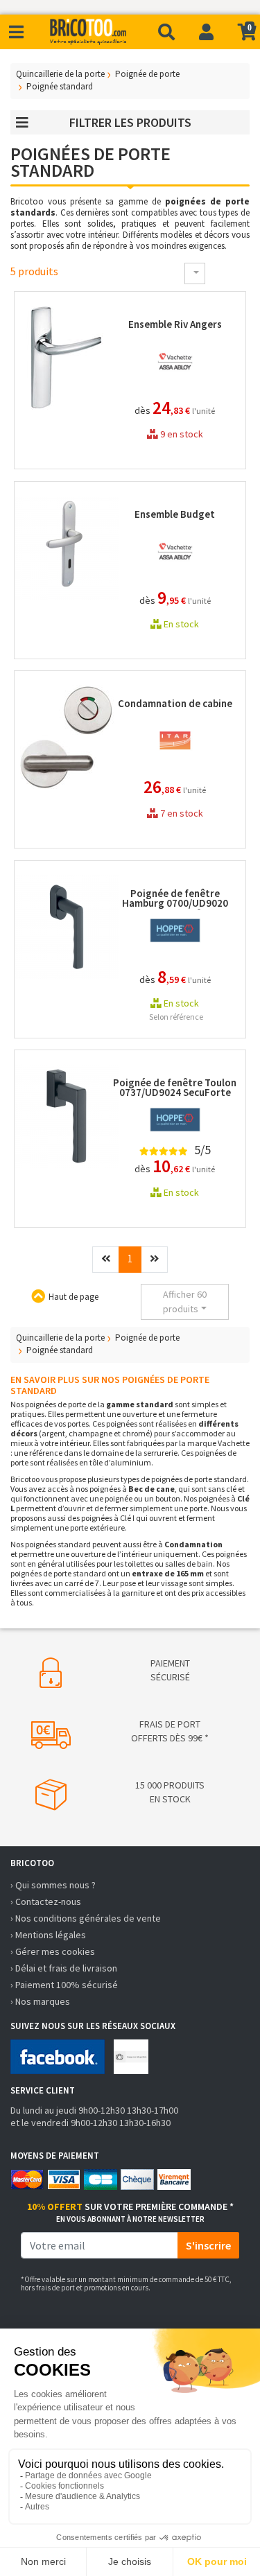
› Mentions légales (48, 1935)
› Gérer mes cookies (53, 1951)
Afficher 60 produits (185, 1302)
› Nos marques (40, 2001)
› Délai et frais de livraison (64, 1968)
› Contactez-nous (46, 1901)
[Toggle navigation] (16, 32)
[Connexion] (206, 32)
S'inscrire (208, 2245)
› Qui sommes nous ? (53, 1885)
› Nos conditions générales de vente (86, 1918)
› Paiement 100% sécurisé (64, 1985)
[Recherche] (166, 32)
